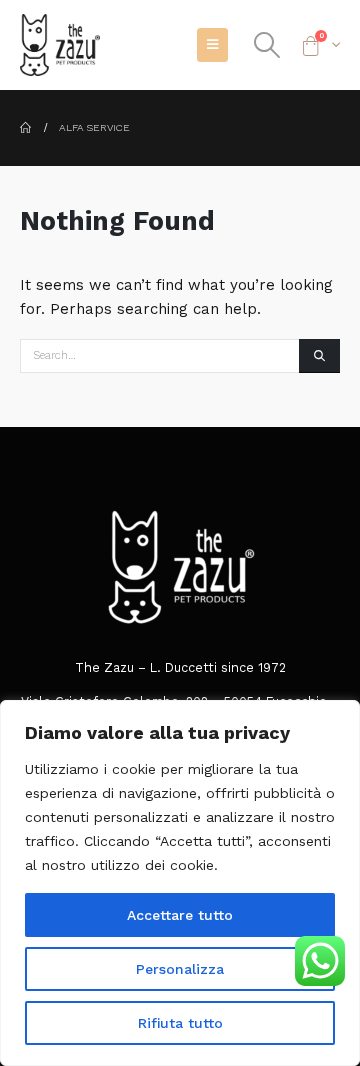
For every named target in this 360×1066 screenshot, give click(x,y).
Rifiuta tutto (180, 1023)
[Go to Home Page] (25, 128)
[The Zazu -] (60, 45)
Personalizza (180, 969)
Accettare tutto (180, 915)
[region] (180, 883)
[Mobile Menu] (212, 45)
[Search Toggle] (266, 45)
